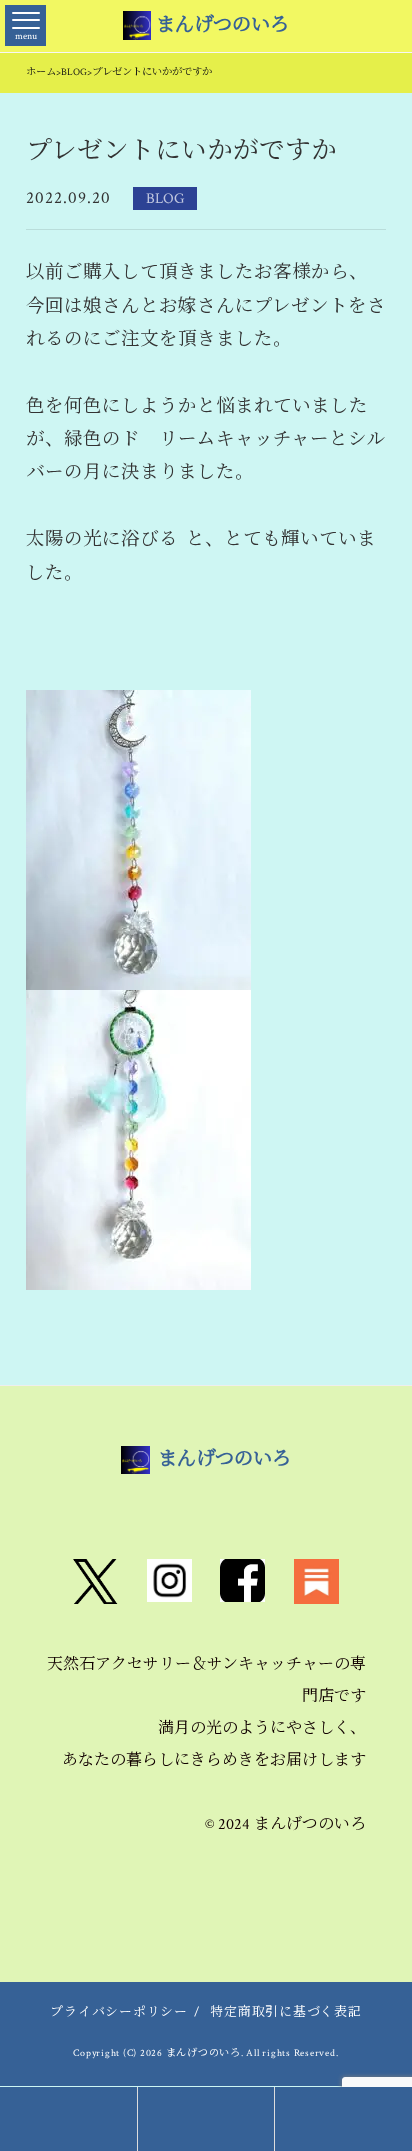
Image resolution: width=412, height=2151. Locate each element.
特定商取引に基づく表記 (285, 2012)
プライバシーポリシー (119, 2012)
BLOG (165, 198)
